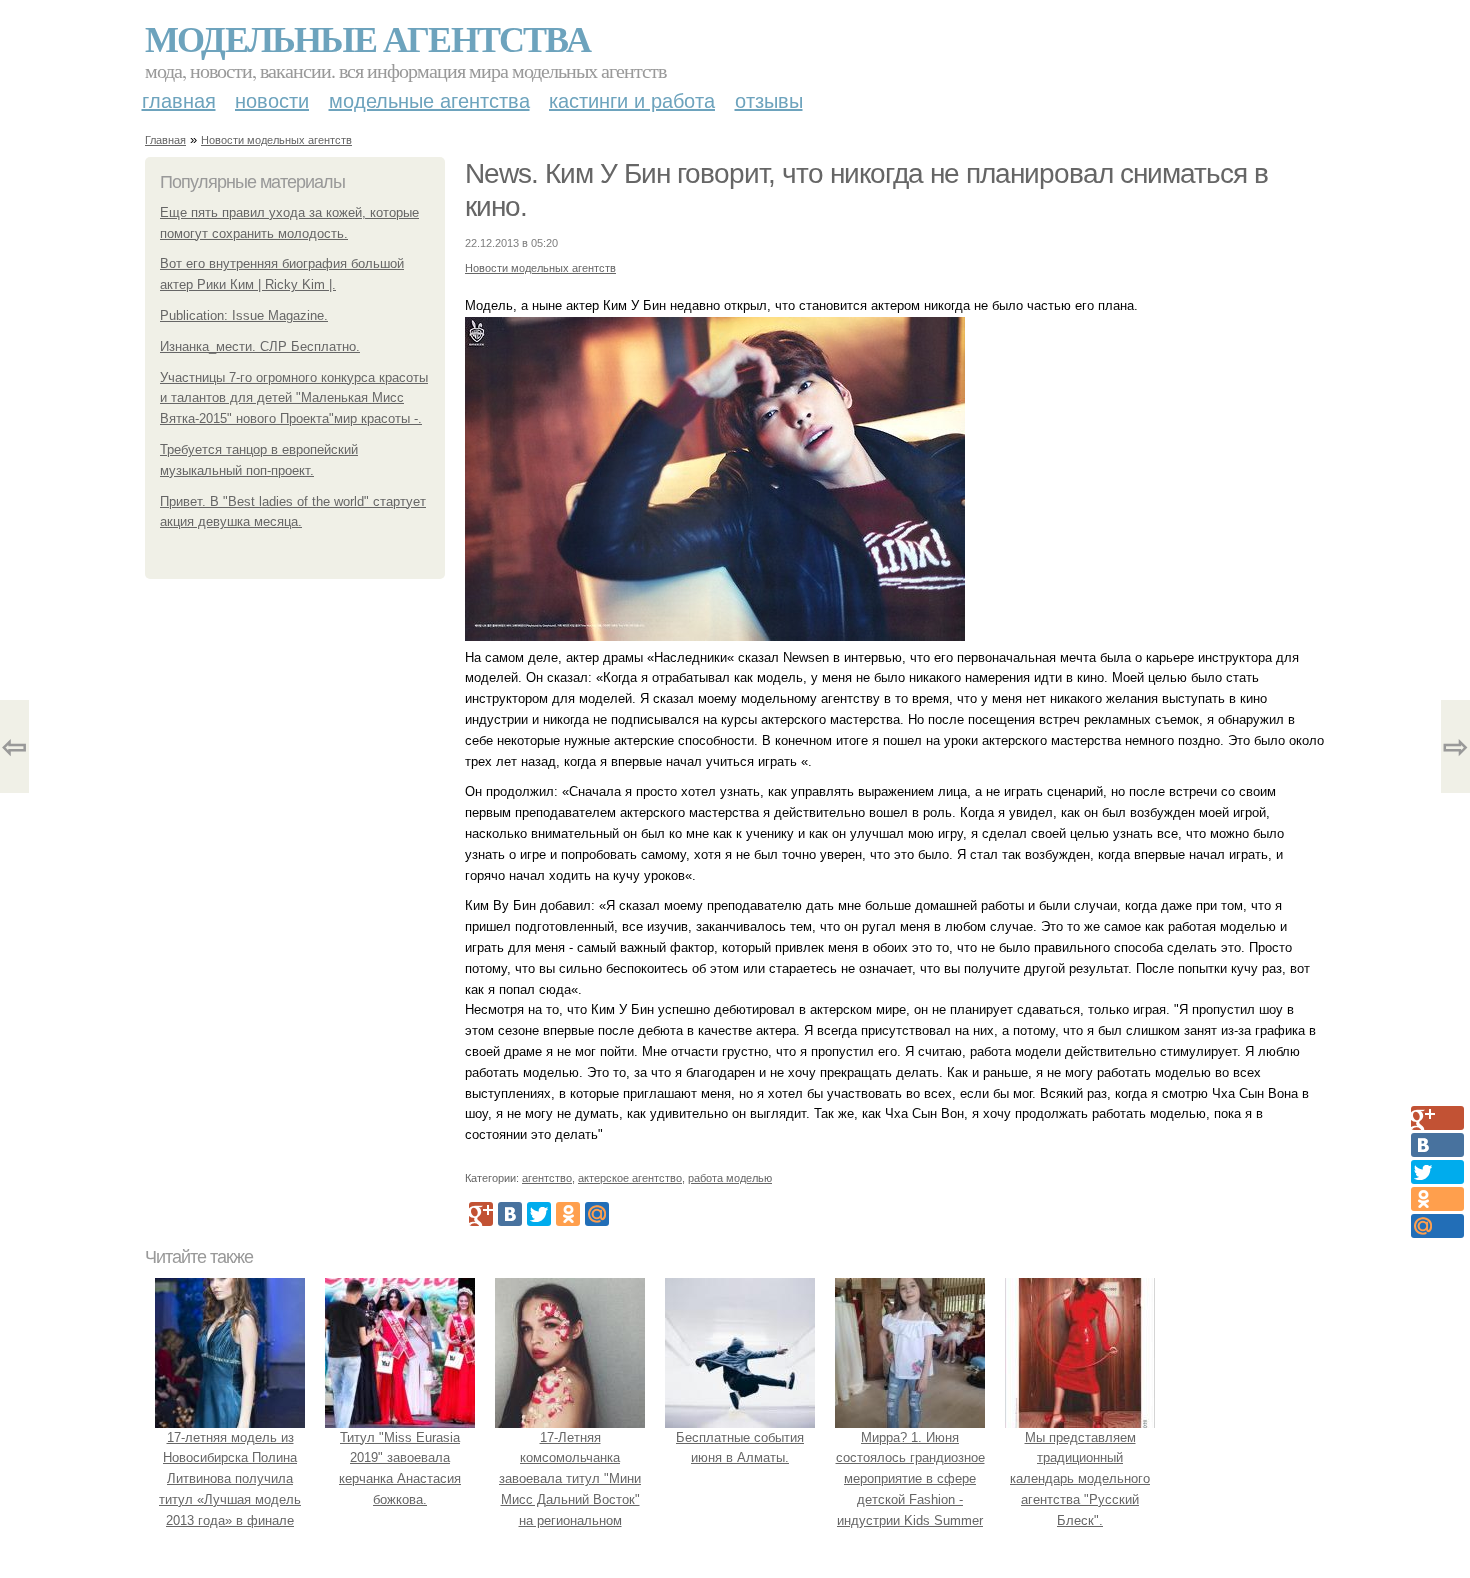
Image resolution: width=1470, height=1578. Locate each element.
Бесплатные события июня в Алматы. (740, 1448)
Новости (272, 101)
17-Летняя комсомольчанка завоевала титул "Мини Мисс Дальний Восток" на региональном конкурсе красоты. (570, 1489)
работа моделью (730, 1178)
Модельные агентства (367, 38)
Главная (179, 101)
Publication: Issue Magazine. (244, 315)
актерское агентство (630, 1178)
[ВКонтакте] (510, 1214)
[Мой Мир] (597, 1214)
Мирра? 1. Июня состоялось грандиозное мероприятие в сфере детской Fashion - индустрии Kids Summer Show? (910, 1489)
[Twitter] (539, 1214)
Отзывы (769, 101)
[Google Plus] (481, 1214)
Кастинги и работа (632, 101)
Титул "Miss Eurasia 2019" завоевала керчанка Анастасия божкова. (400, 1468)
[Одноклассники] (568, 1214)
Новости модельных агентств (276, 140)
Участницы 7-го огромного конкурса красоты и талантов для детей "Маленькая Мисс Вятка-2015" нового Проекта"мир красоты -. (294, 398)
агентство (547, 1178)
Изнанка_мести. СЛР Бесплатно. (260, 346)
